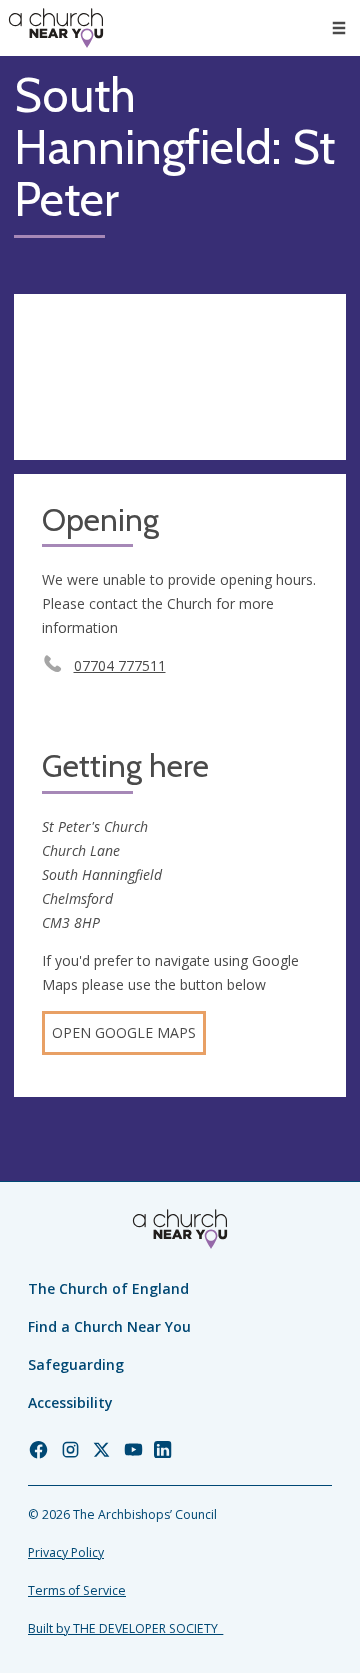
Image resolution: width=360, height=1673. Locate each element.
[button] (339, 28)
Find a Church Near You (109, 1326)
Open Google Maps (124, 1032)
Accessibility (70, 1402)
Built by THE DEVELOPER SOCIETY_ (125, 1628)
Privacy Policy (66, 1552)
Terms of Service (77, 1590)
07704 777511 (120, 665)
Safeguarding (76, 1364)
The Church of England (108, 1288)
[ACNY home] (56, 28)
